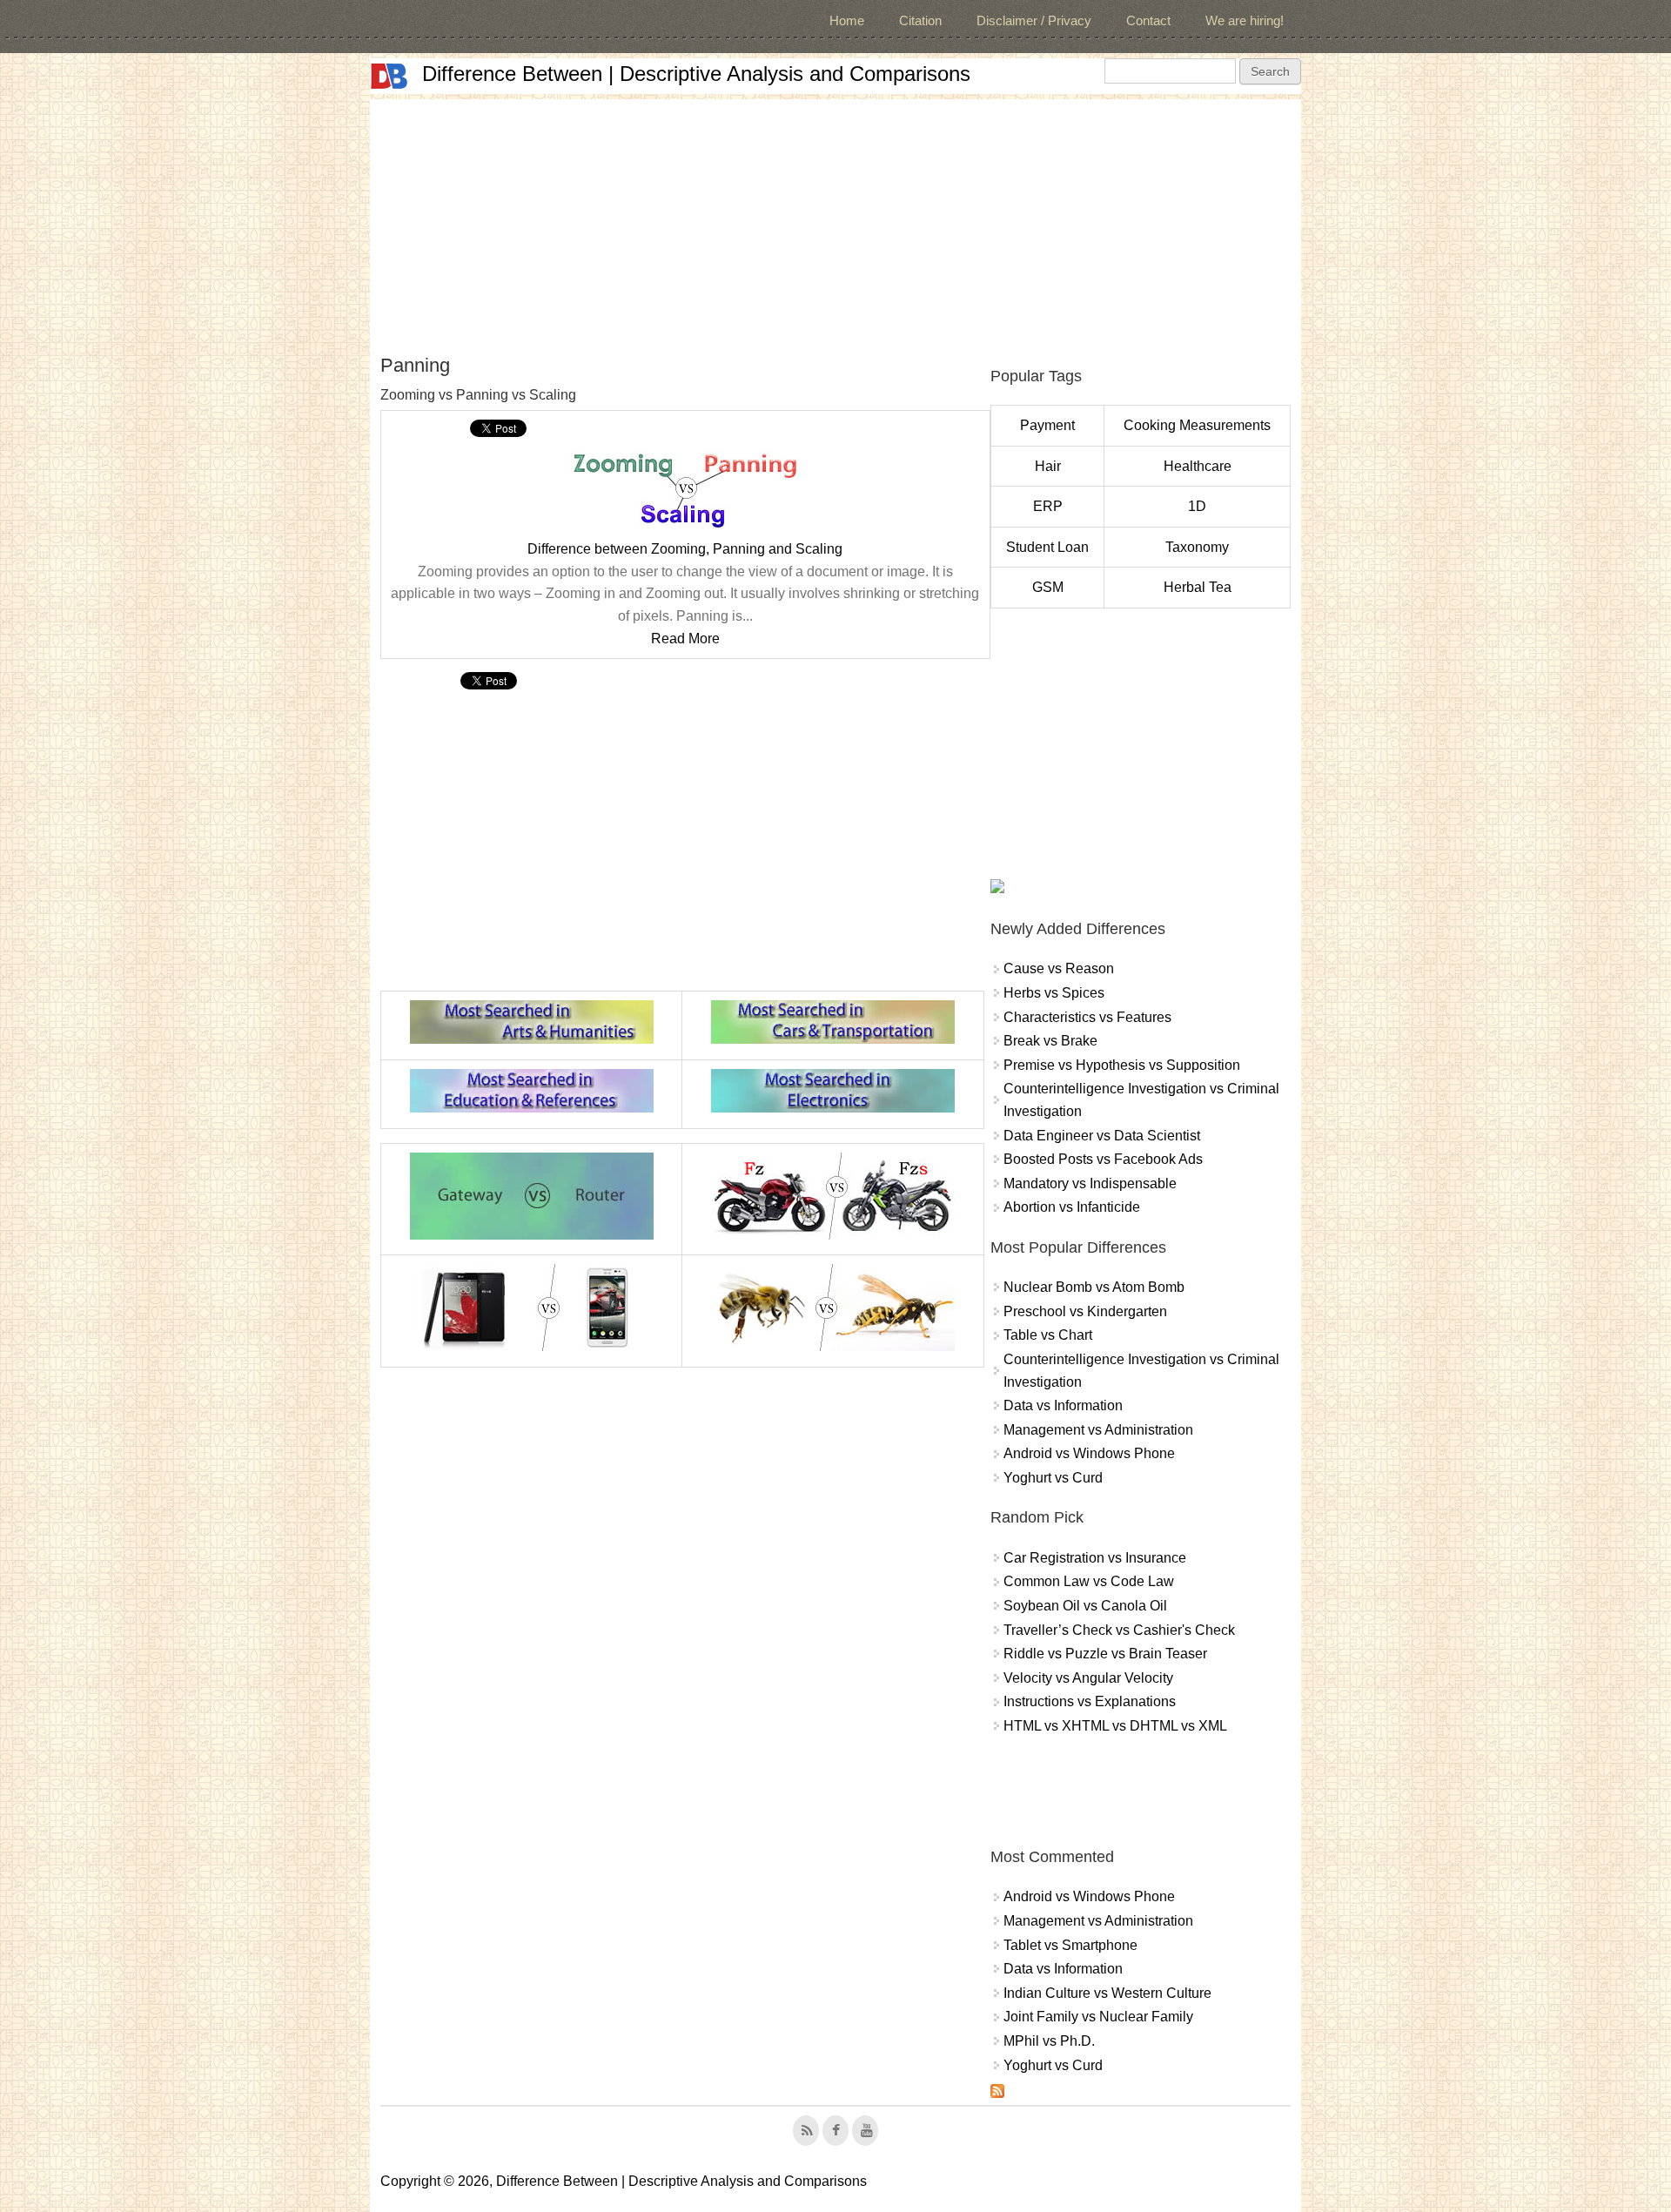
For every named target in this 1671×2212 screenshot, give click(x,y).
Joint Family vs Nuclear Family (1098, 2017)
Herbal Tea (1198, 587)
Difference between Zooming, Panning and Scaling (685, 549)
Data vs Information (1063, 1405)
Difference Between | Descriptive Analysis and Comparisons (696, 74)
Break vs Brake (1050, 1041)
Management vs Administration (1098, 1430)
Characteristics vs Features (1087, 1017)
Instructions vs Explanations (1090, 1701)
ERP (1048, 506)
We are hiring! (1245, 20)
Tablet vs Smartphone (1070, 1945)
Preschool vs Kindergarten (1085, 1311)
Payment (1047, 425)
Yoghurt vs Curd (1053, 1478)
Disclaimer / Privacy (1034, 20)
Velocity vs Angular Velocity (1088, 1678)
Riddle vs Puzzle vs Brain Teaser (1105, 1654)
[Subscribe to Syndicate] (997, 2093)
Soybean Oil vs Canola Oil (1085, 1606)
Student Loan (1047, 547)
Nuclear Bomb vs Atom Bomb (1094, 1287)
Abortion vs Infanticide (1072, 1207)
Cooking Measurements (1197, 425)
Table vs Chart (1048, 1335)
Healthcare (1198, 466)
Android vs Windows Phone (1089, 1453)
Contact (1148, 20)
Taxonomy (1197, 547)
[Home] (389, 76)
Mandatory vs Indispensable (1090, 1183)
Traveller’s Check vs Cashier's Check (1119, 1630)
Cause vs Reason (1059, 968)
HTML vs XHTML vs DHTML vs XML (1115, 1726)
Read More (685, 639)
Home (847, 20)
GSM (1048, 587)
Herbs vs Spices (1054, 993)
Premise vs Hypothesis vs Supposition (1122, 1065)
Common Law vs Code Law (1089, 1581)
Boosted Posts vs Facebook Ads (1103, 1159)
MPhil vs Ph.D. (1049, 2041)
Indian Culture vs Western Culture (1107, 1993)
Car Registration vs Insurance (1095, 1558)
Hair (1048, 466)
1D (1197, 506)
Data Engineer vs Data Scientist (1102, 1136)
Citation (920, 20)
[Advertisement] (835, 221)
